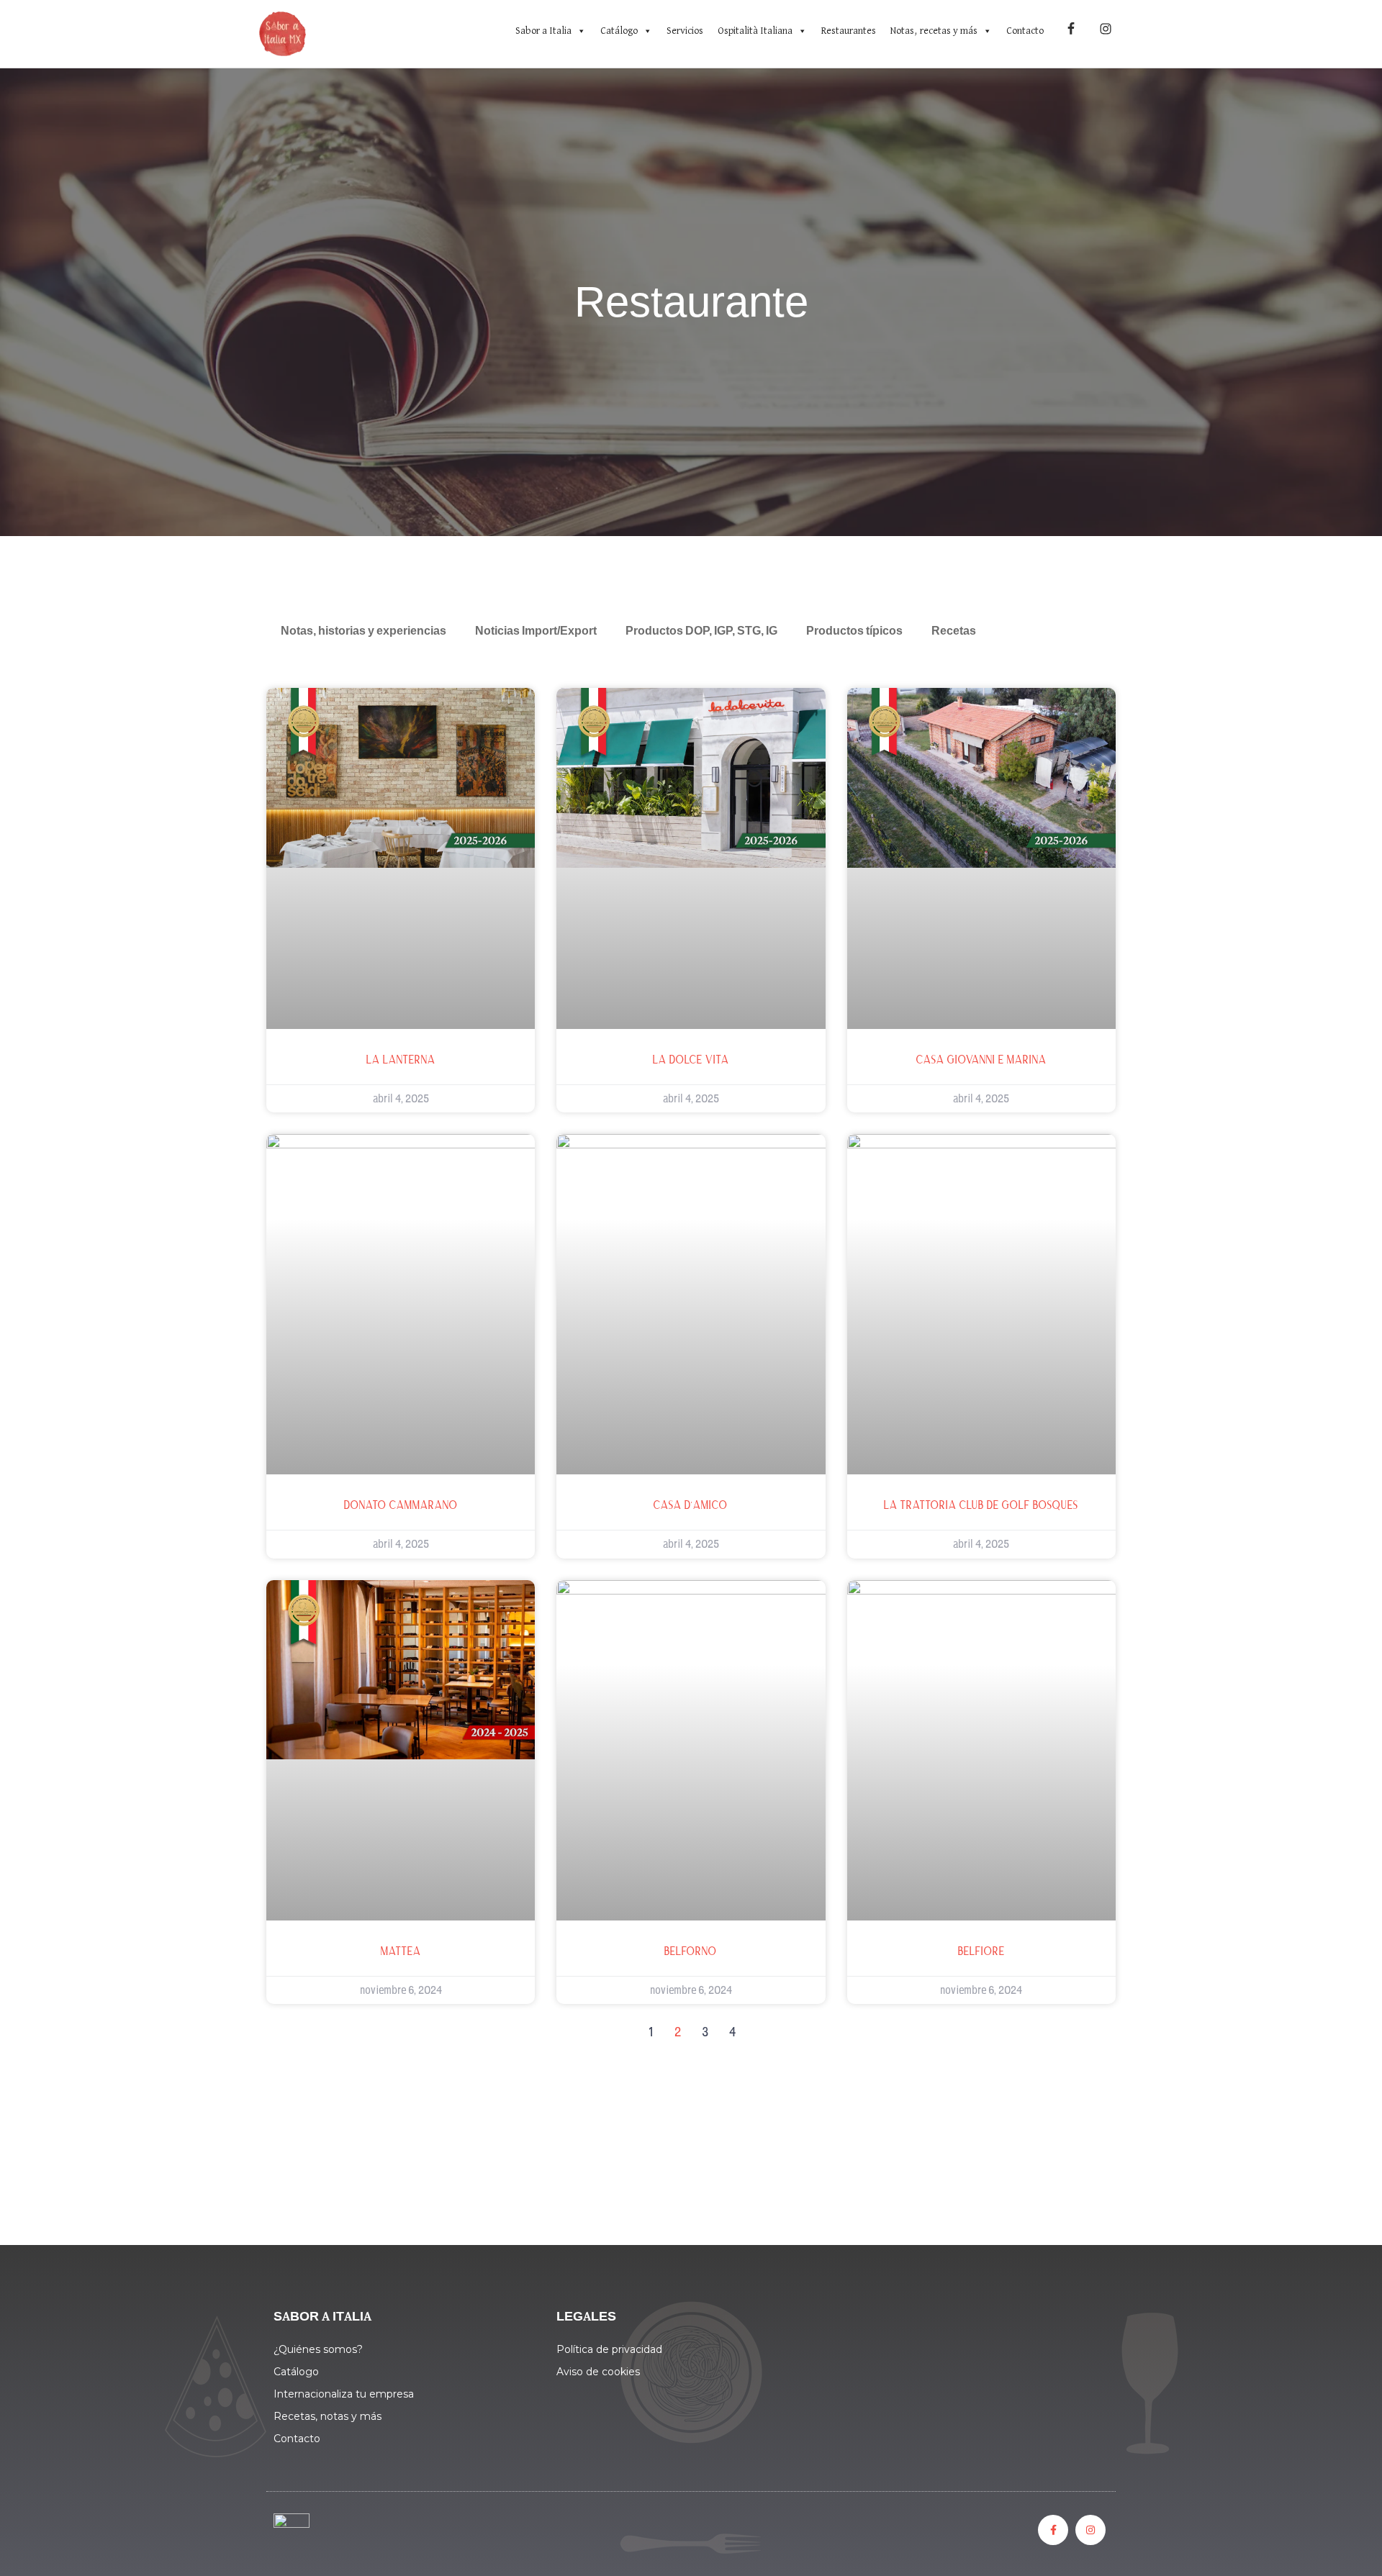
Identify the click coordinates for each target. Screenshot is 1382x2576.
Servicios (685, 31)
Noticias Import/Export (536, 632)
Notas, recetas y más (934, 31)
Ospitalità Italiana (755, 31)
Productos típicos (854, 632)
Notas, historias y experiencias (363, 632)
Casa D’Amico (691, 1505)
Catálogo (619, 31)
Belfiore (981, 1951)
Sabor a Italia (543, 31)
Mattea (401, 1951)
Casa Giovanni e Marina (981, 1060)
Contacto (1025, 31)
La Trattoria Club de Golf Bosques (981, 1505)
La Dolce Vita (691, 1060)
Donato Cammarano (401, 1505)
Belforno (691, 1951)
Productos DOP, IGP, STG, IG (701, 632)
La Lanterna (401, 1060)
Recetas (954, 632)
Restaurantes (849, 31)
